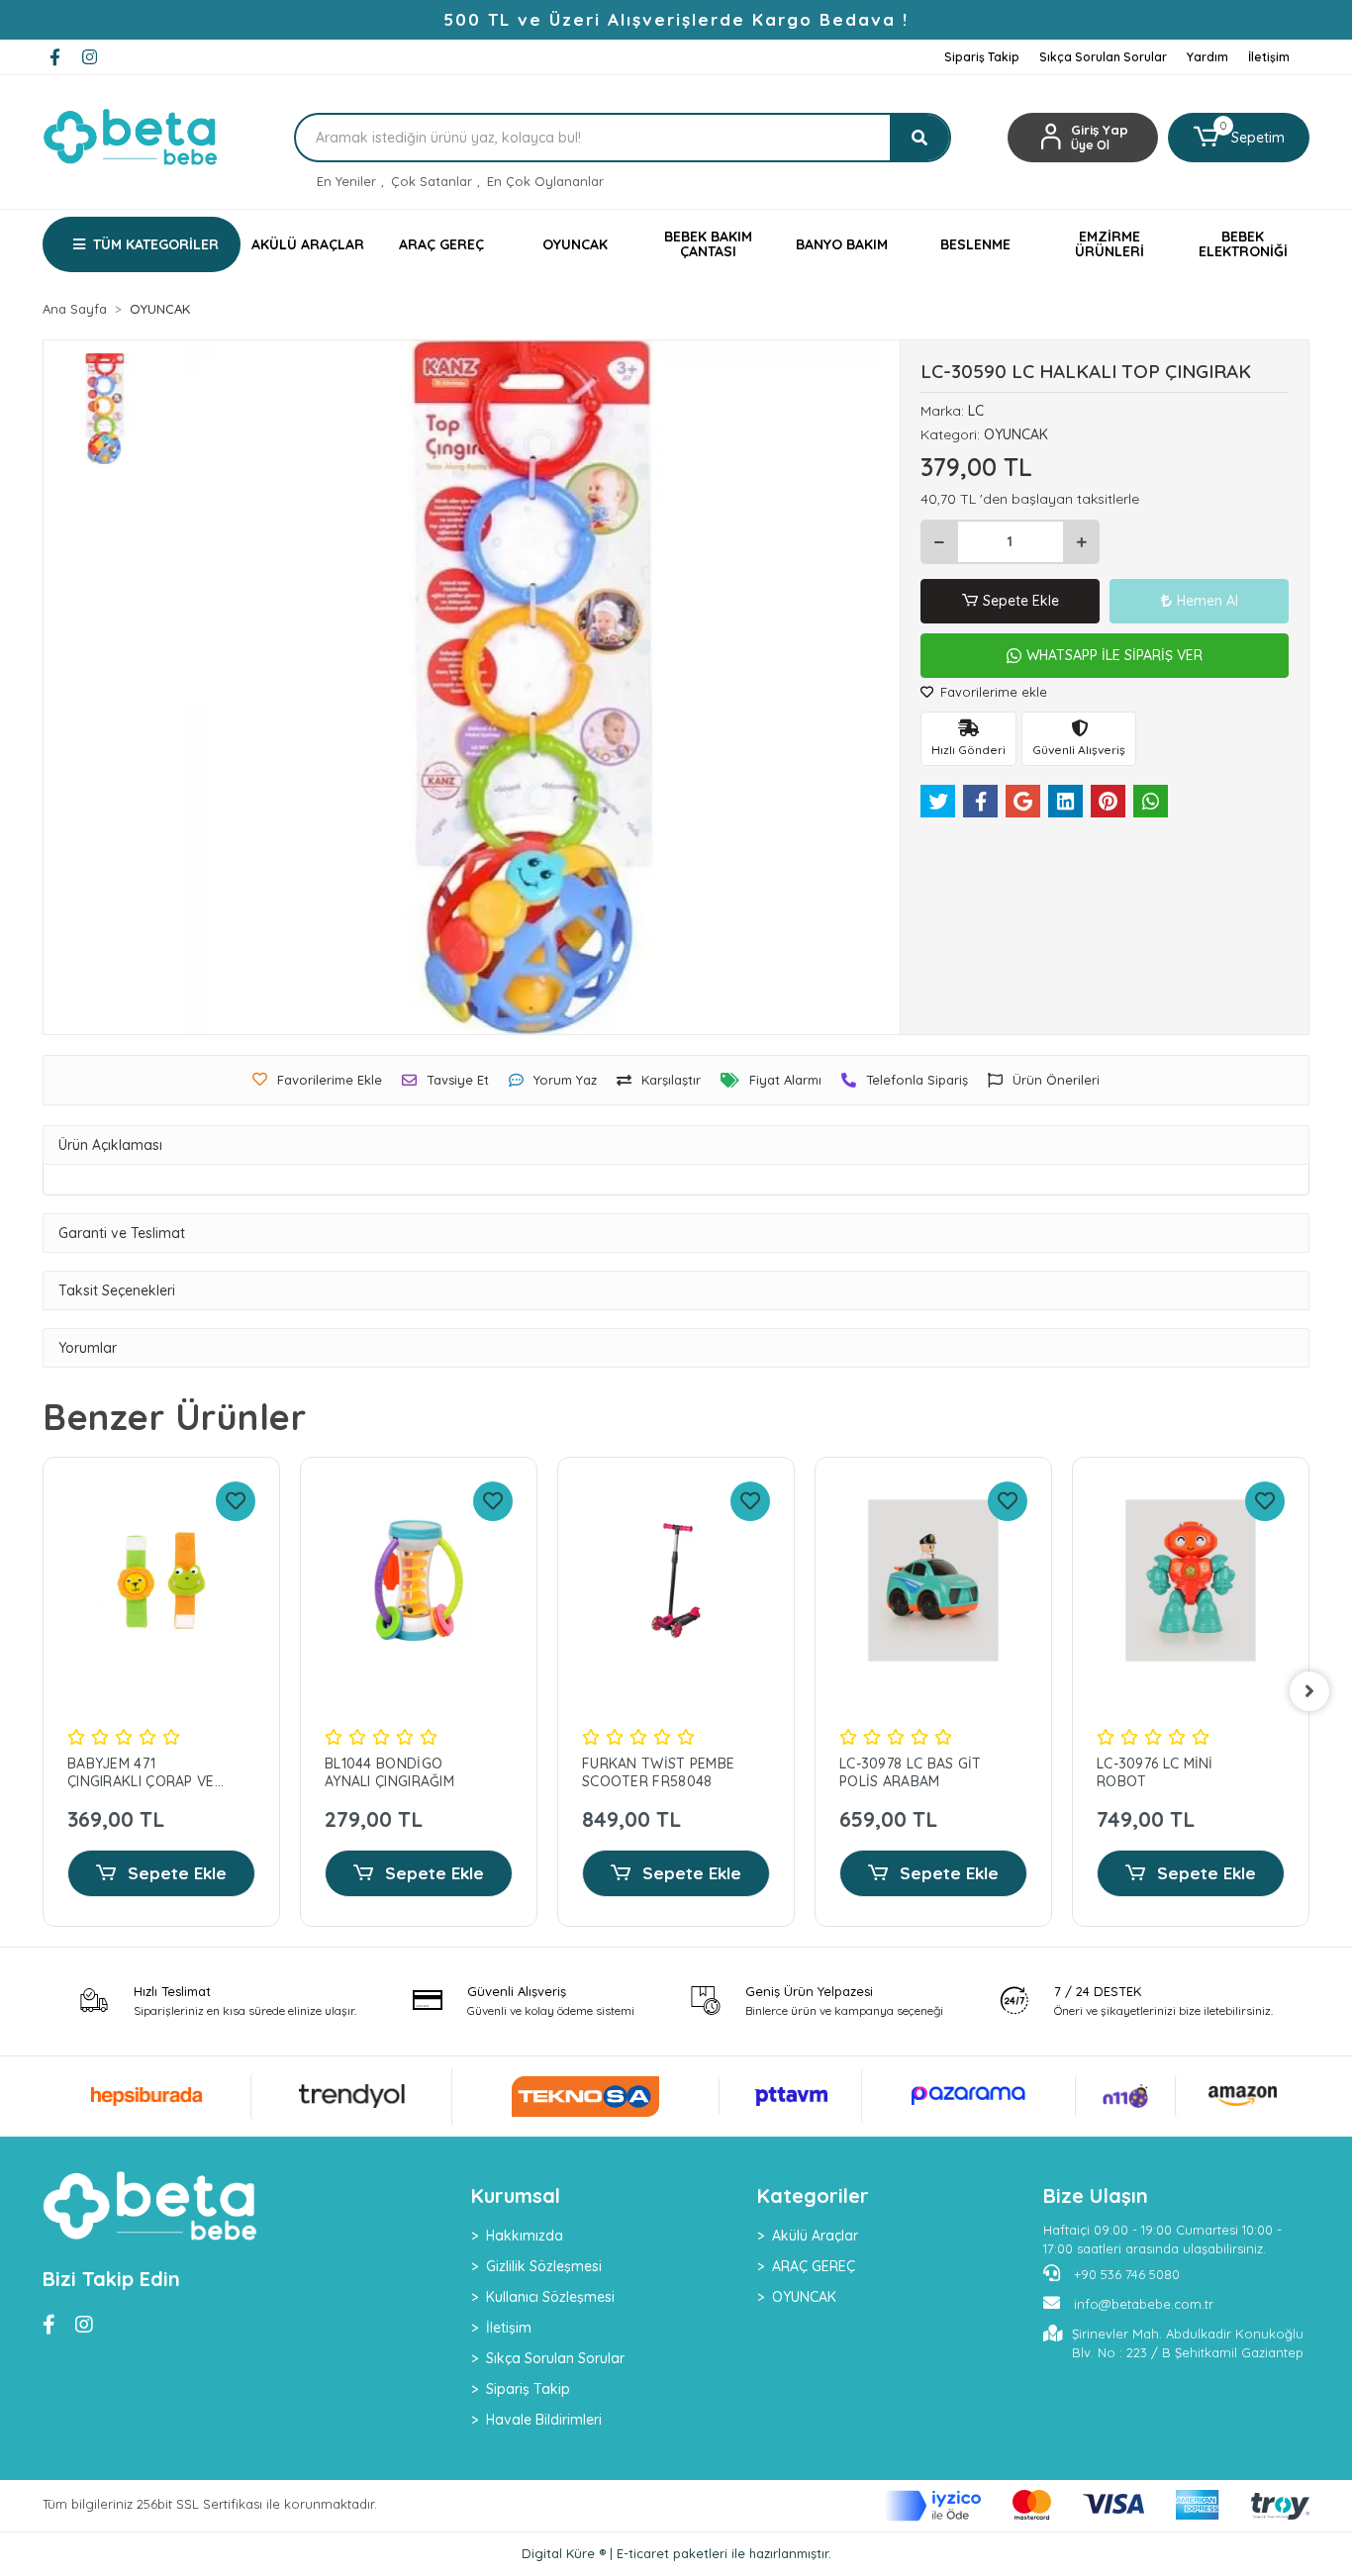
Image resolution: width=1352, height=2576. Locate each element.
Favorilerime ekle (992, 692)
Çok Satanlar (432, 181)
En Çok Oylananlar (545, 181)
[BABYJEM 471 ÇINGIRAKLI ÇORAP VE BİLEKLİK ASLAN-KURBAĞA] (161, 1580)
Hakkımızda (525, 2236)
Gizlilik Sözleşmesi (544, 2266)
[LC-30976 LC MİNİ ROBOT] (1191, 1580)
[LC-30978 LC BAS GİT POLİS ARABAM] (933, 1580)
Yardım (1207, 57)
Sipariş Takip (982, 57)
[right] (1309, 1691)
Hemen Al (1207, 601)
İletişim (1269, 57)
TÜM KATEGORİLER (156, 244)
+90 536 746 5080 (1125, 2274)
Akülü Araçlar (815, 2236)
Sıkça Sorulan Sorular (1103, 57)
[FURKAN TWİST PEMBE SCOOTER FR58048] (676, 1580)
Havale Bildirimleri (544, 2420)
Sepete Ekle (1021, 601)
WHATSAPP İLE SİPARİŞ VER (1114, 655)
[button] (1239, 138)
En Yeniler (346, 181)
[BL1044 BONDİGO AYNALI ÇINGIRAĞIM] (419, 1580)
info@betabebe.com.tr (1144, 2304)
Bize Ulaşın (1096, 2195)
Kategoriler (813, 2195)
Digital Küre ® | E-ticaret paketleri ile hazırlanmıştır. (676, 2553)
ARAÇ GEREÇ (814, 2266)
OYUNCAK (804, 2297)
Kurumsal (516, 2195)
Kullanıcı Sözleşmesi (550, 2297)
